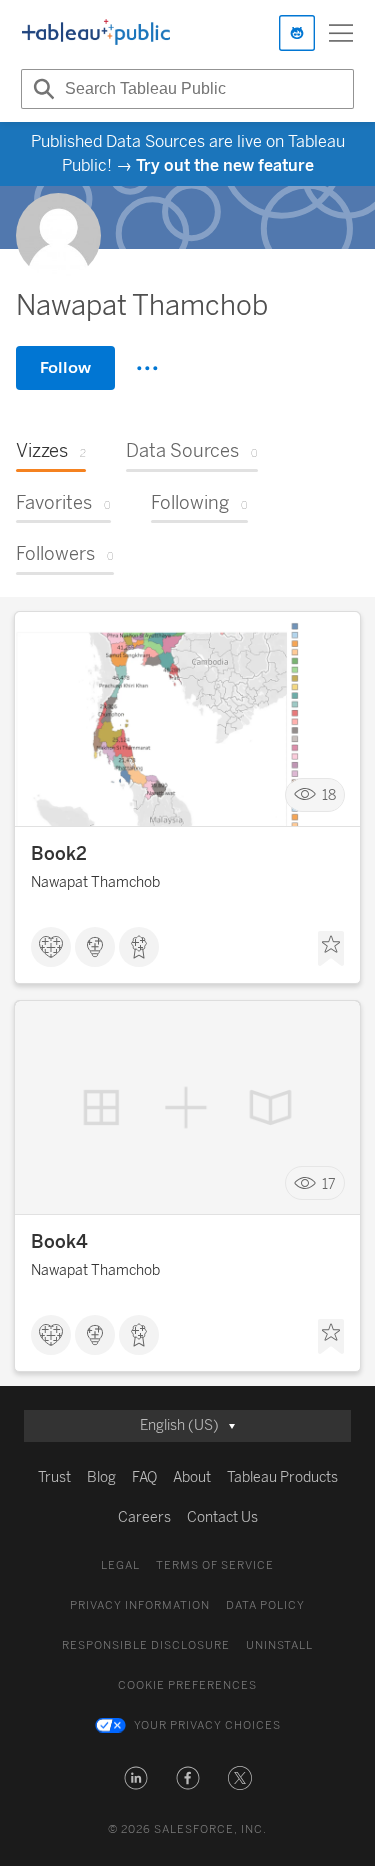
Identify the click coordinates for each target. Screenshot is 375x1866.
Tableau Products (282, 1477)
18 (329, 795)
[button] (136, 1778)
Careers (144, 1517)
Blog (101, 1477)
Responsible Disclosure (146, 1645)
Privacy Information (140, 1605)
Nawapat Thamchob (95, 882)
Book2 (59, 854)
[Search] (41, 89)
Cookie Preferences (187, 1685)
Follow (65, 367)
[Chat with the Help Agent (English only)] (297, 33)
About (192, 1477)
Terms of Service (215, 1565)
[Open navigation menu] (341, 33)
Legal (120, 1565)
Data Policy (265, 1605)
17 (329, 1183)
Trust (54, 1477)
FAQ (144, 1477)
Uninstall (279, 1645)
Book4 (59, 1242)
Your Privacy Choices (207, 1725)
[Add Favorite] (331, 949)
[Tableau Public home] (96, 33)
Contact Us (222, 1517)
